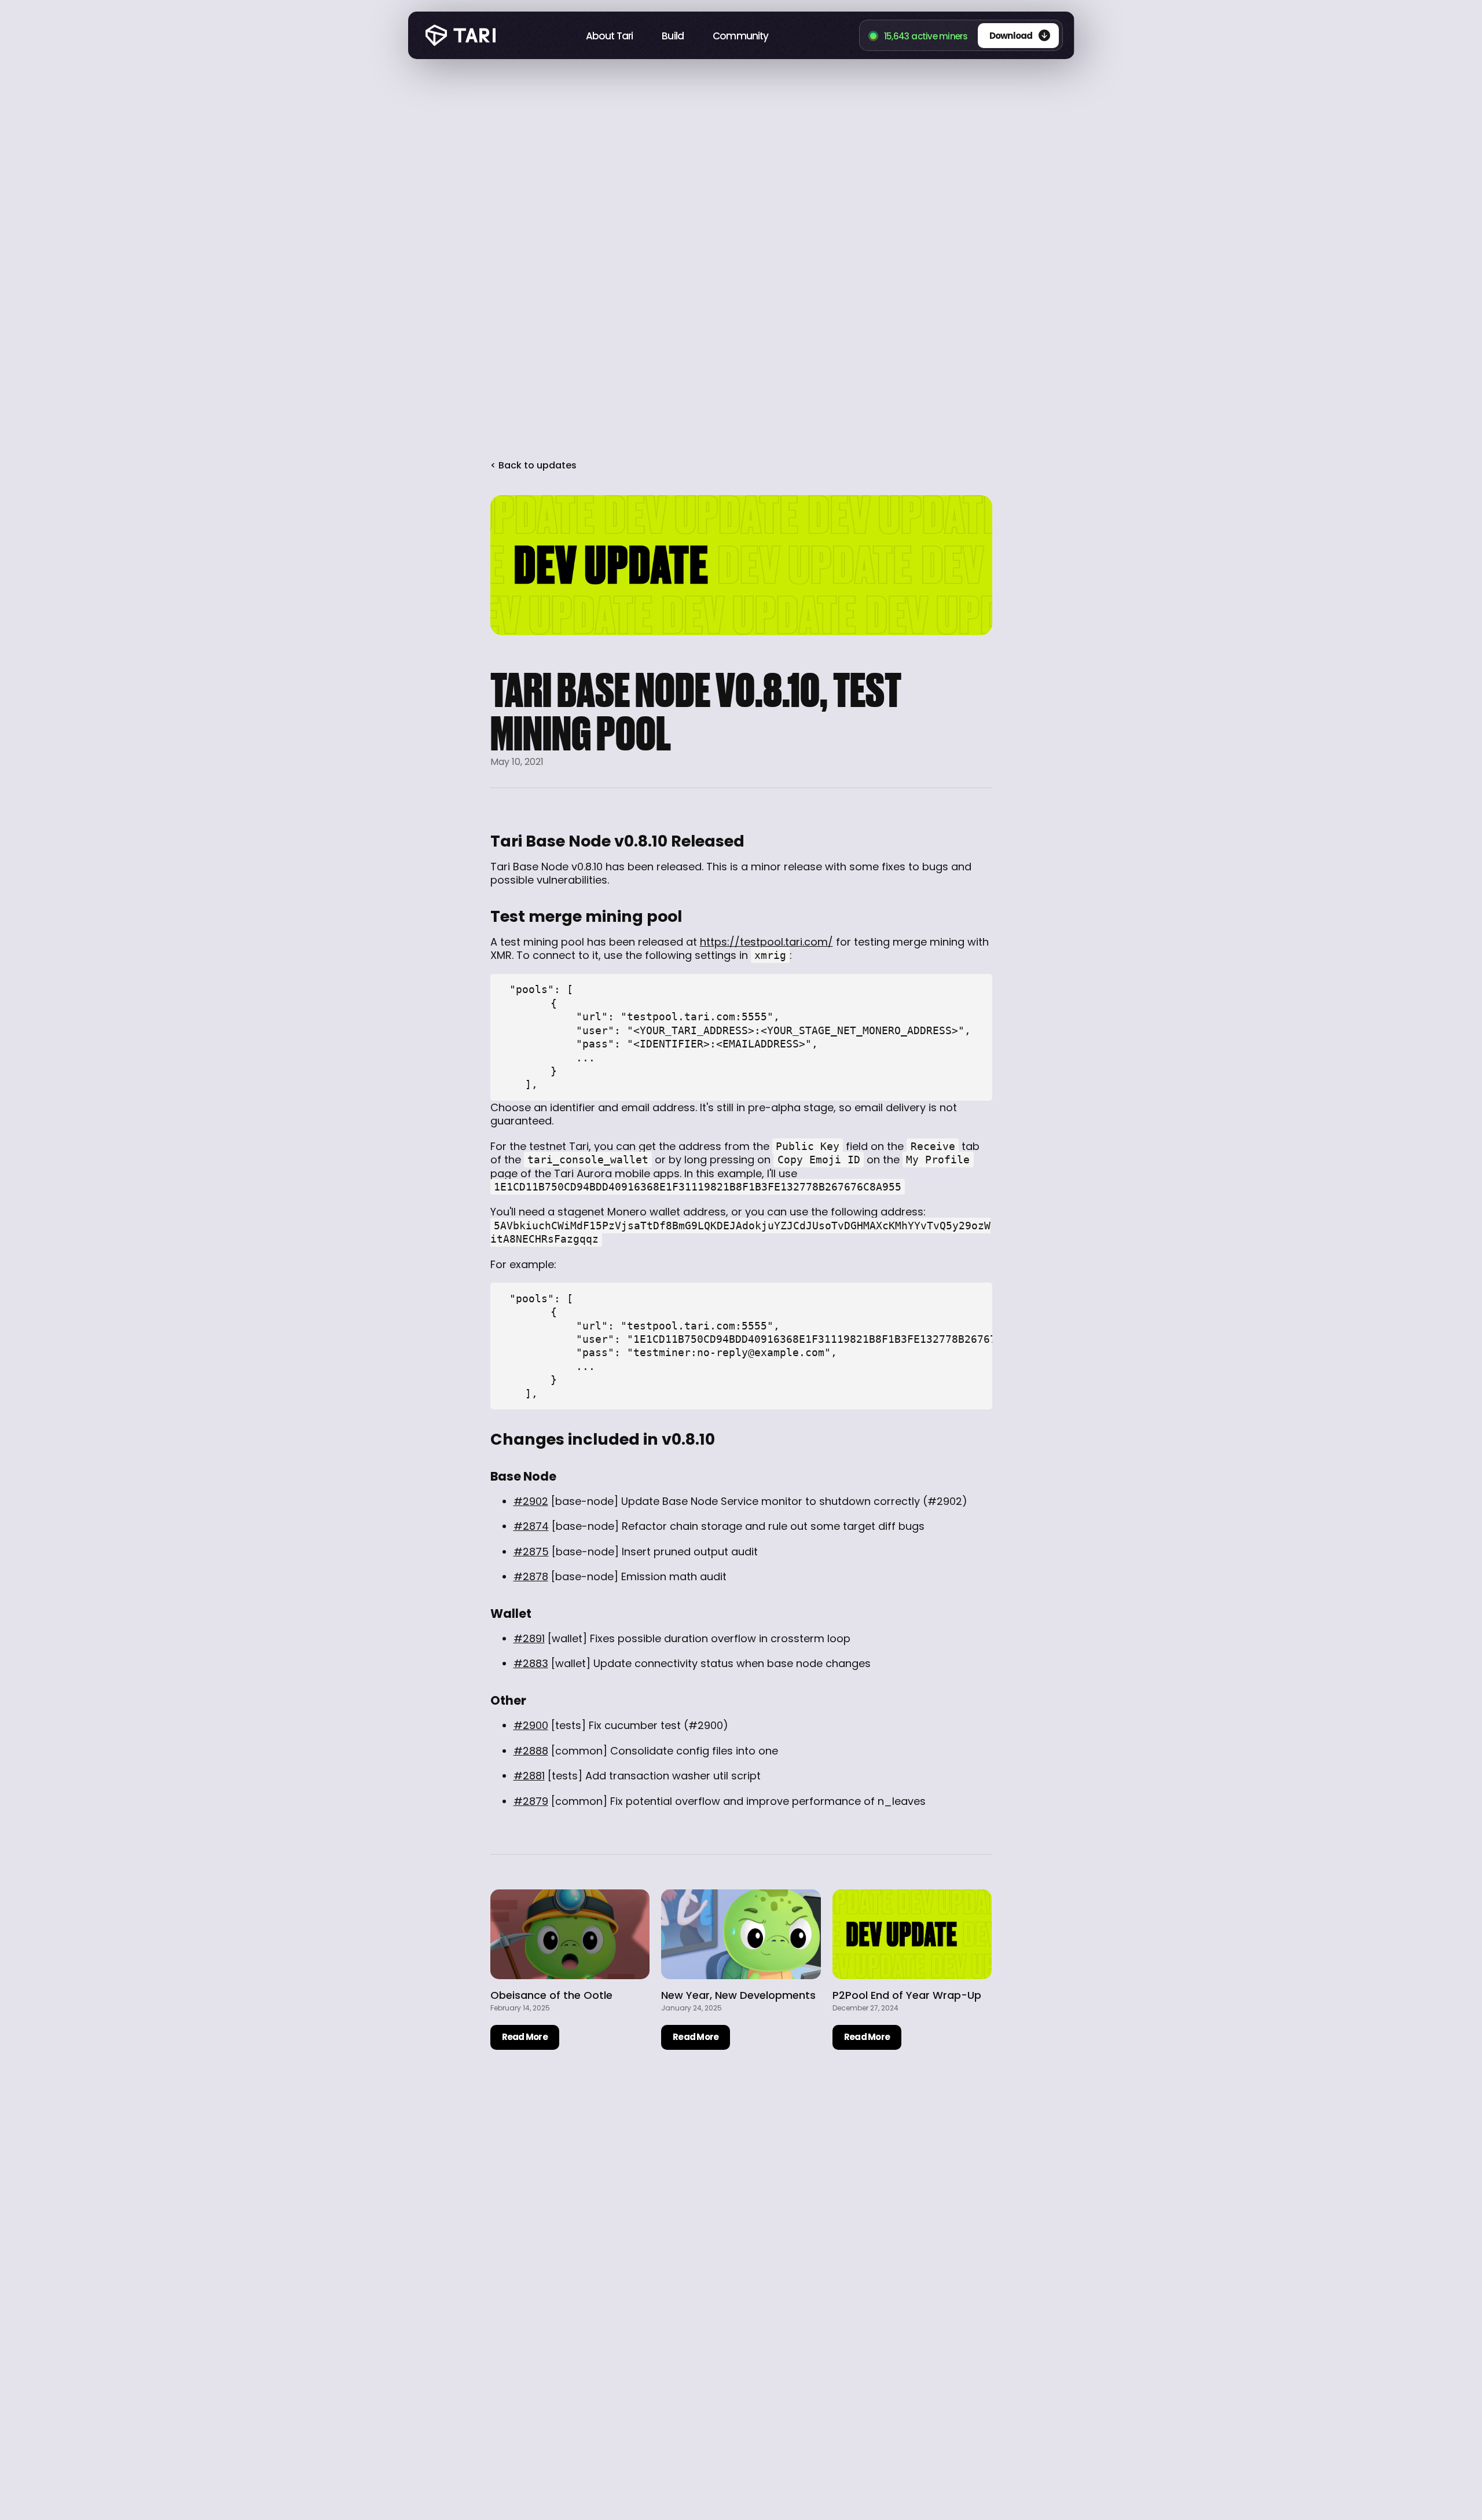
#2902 (531, 1501)
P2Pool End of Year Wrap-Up (907, 1995)
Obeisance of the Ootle (551, 1995)
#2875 (531, 1552)
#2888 (531, 1751)
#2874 (531, 1526)
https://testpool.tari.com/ (766, 942)
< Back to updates (533, 466)
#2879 (531, 1801)
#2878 (531, 1576)
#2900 (531, 1725)
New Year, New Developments (738, 1995)
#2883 (531, 1663)
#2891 (529, 1638)
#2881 (529, 1776)
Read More (525, 2037)
